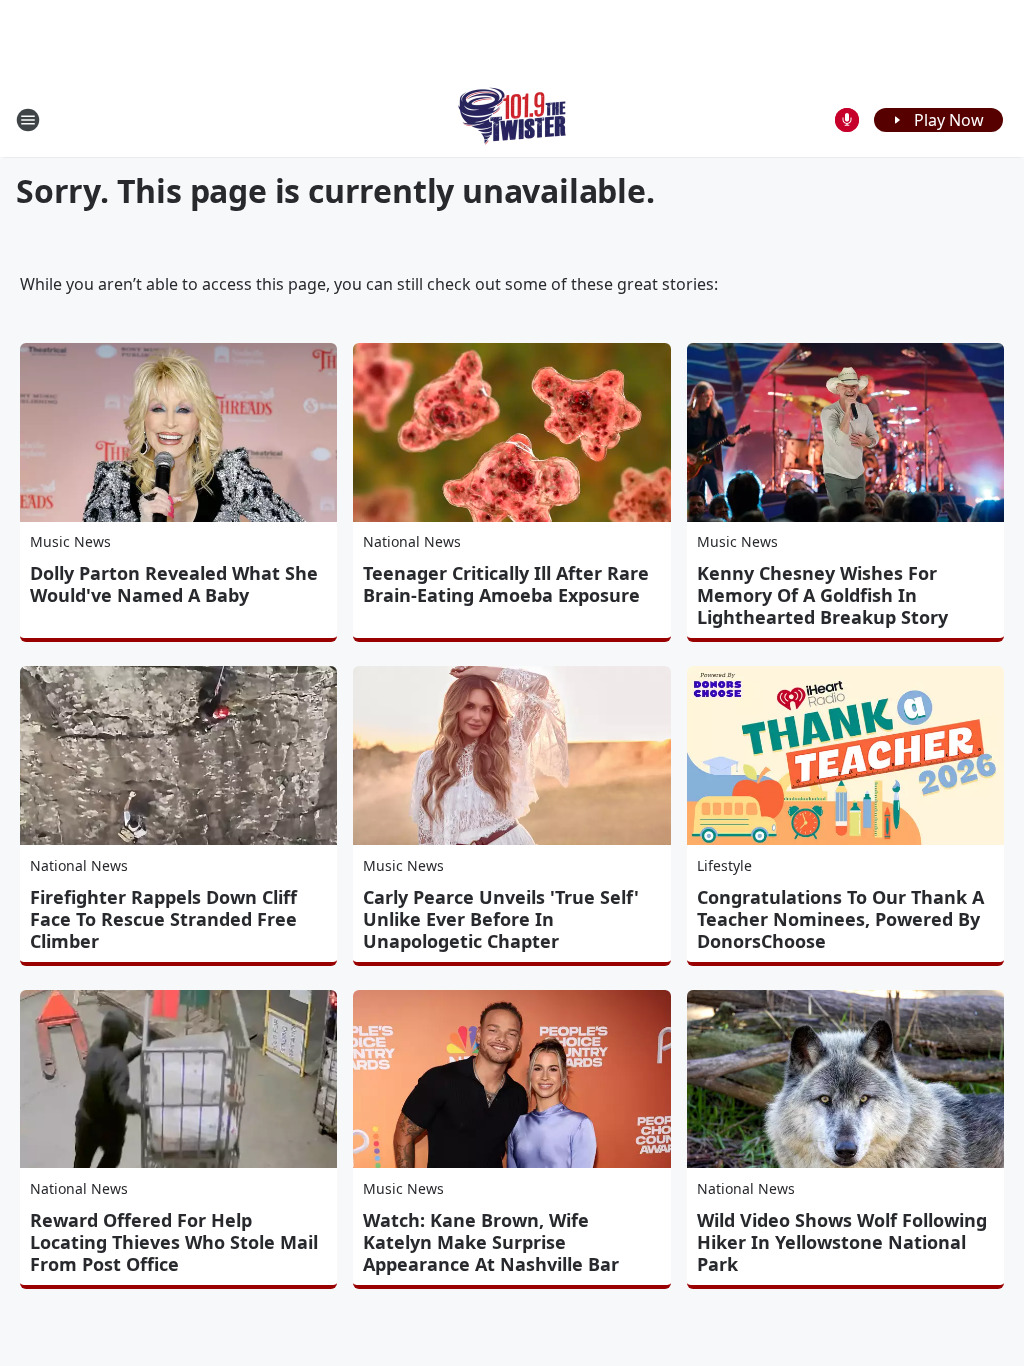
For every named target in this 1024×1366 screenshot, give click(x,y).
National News (412, 541)
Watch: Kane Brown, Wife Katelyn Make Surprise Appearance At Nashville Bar (491, 1242)
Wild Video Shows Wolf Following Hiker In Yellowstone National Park (842, 1242)
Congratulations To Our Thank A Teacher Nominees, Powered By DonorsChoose (840, 919)
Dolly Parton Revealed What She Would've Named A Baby (174, 584)
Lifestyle (724, 865)
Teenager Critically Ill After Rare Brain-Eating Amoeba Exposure (506, 584)
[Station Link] (512, 119)
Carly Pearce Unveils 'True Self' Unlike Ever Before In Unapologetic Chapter (501, 919)
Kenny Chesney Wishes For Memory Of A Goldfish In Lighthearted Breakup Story (822, 595)
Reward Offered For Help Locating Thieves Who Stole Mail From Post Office (174, 1242)
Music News (70, 541)
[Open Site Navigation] (28, 120)
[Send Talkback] (847, 120)
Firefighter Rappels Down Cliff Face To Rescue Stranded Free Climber (163, 919)
